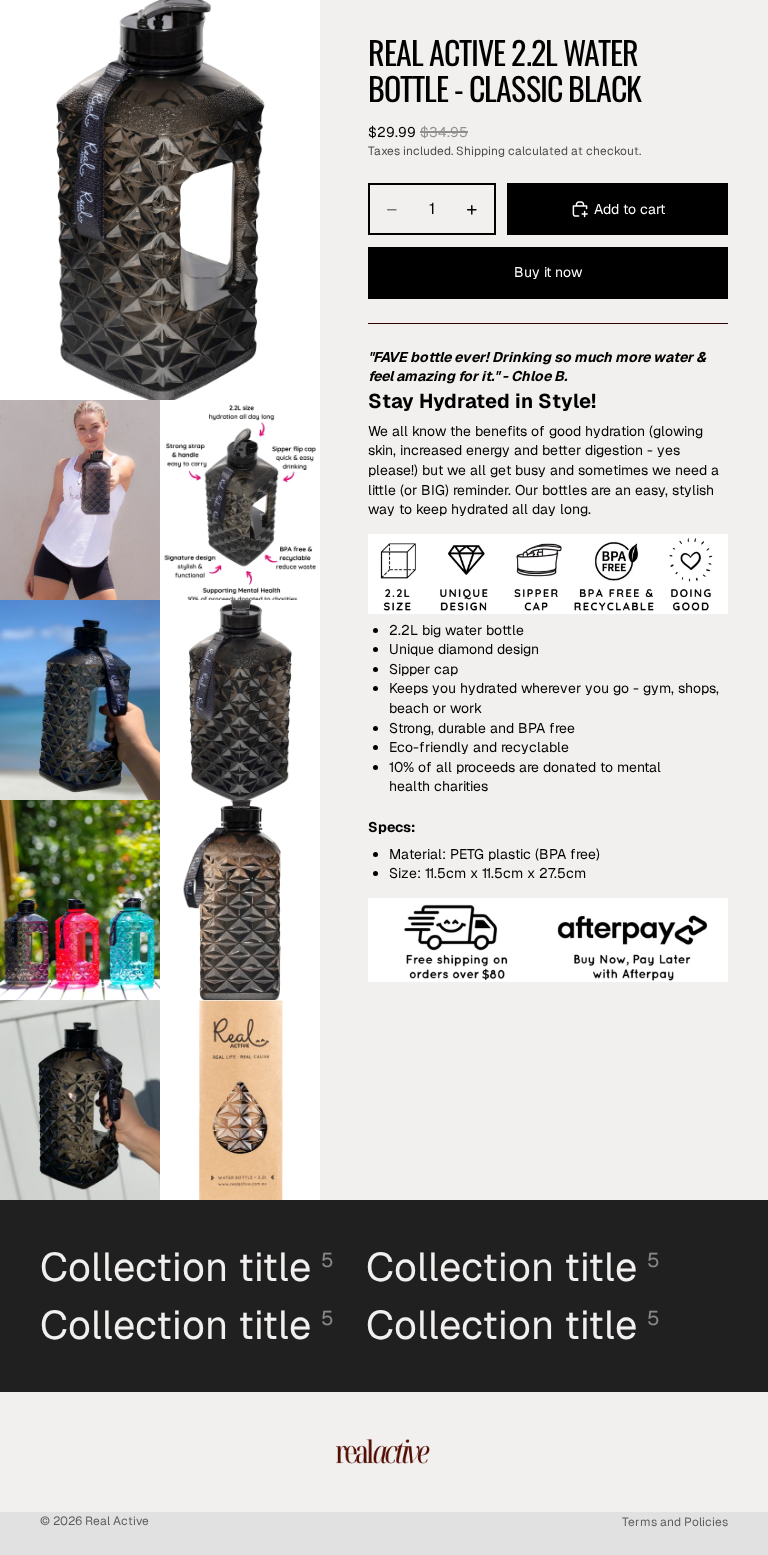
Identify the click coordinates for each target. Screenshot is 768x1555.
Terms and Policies (675, 1522)
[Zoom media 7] (240, 900)
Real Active (117, 1521)
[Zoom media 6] (80, 900)
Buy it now (548, 272)
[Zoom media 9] (240, 1100)
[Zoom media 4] (80, 700)
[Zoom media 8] (80, 1100)
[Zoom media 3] (240, 500)
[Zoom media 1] (160, 200)
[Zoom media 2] (80, 500)
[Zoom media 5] (240, 700)
